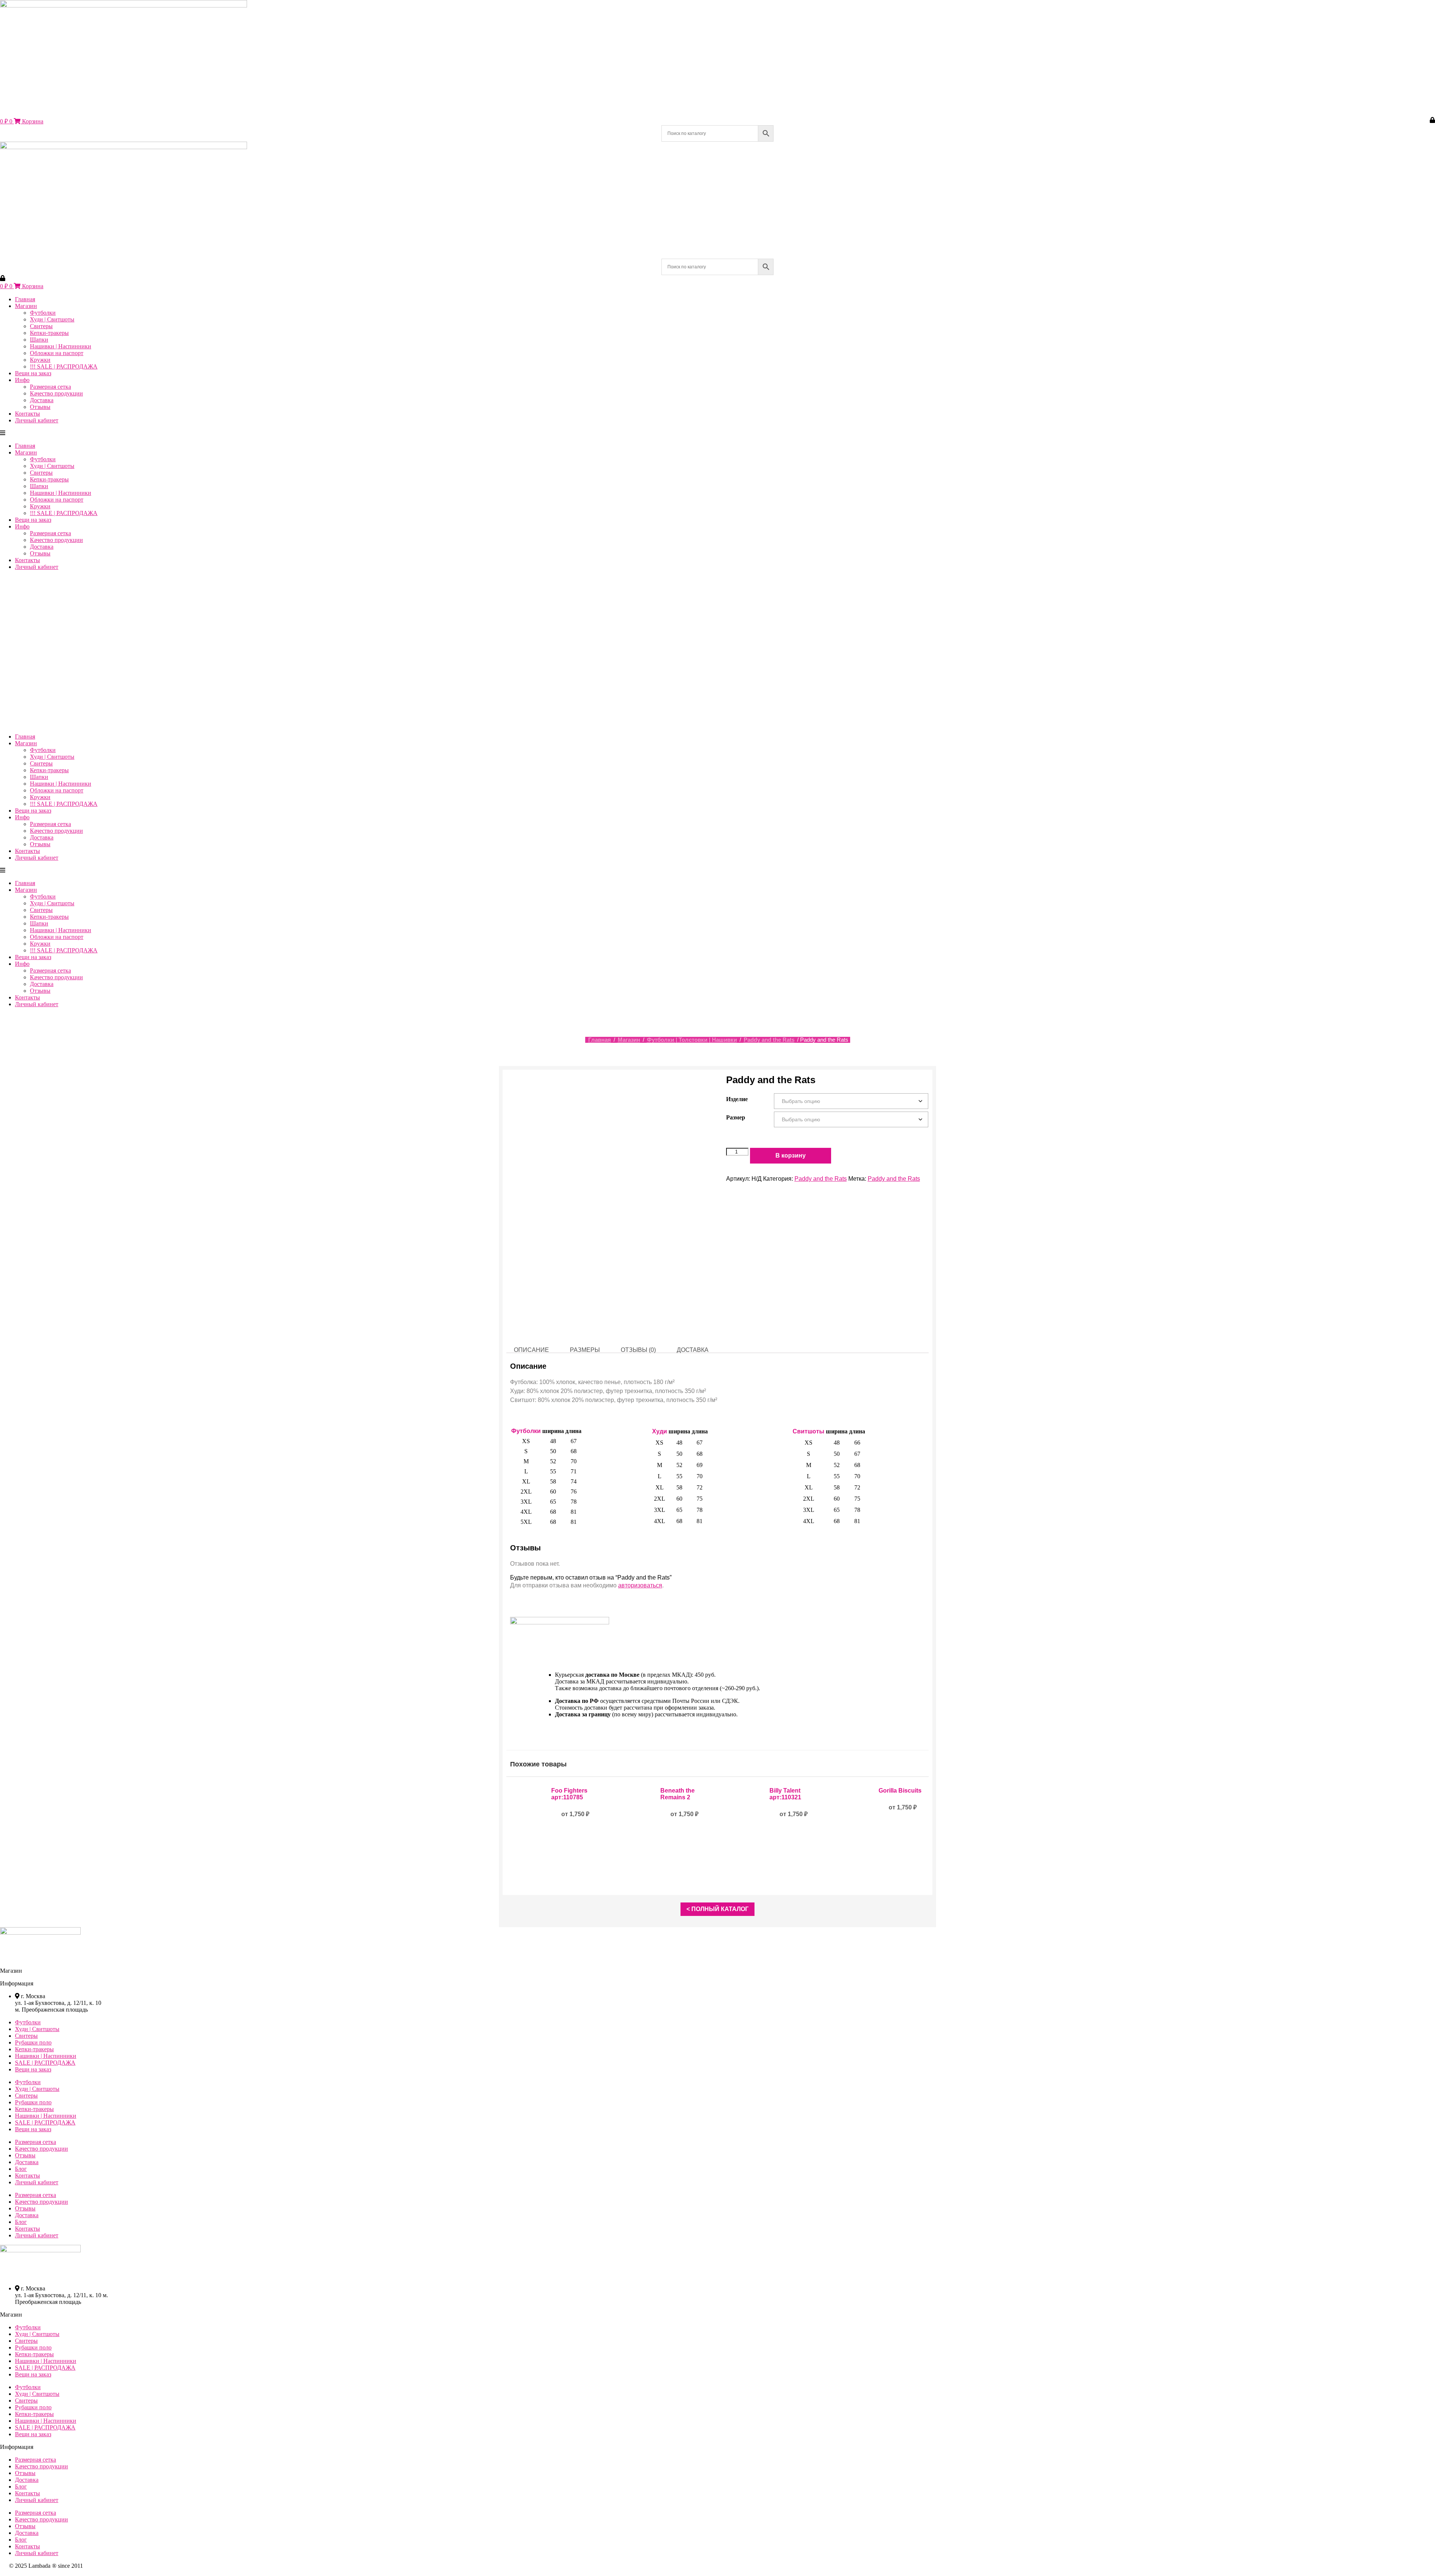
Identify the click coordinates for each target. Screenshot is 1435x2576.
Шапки (39, 340)
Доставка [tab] (693, 1350)
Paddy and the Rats (769, 1040)
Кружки (40, 360)
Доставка (42, 400)
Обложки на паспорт (57, 353)
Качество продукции (56, 393)
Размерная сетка (50, 387)
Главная (25, 299)
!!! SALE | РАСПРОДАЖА (64, 366)
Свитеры (41, 326)
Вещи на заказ (33, 373)
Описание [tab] (531, 1350)
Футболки (43, 313)
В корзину (791, 1155)
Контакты (27, 414)
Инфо (22, 380)
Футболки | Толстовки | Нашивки (692, 1040)
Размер (736, 1117)
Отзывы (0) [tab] (638, 1350)
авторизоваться (640, 1585)
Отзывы (40, 407)
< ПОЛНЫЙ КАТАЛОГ (717, 1909)
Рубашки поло (33, 2042)
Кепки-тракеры (49, 333)
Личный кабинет (37, 420)
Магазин (26, 306)
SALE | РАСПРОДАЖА (45, 2063)
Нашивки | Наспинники (61, 346)
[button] (108, 433)
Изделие (737, 1099)
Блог (21, 2169)
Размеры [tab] (585, 1350)
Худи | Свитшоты (52, 319)
